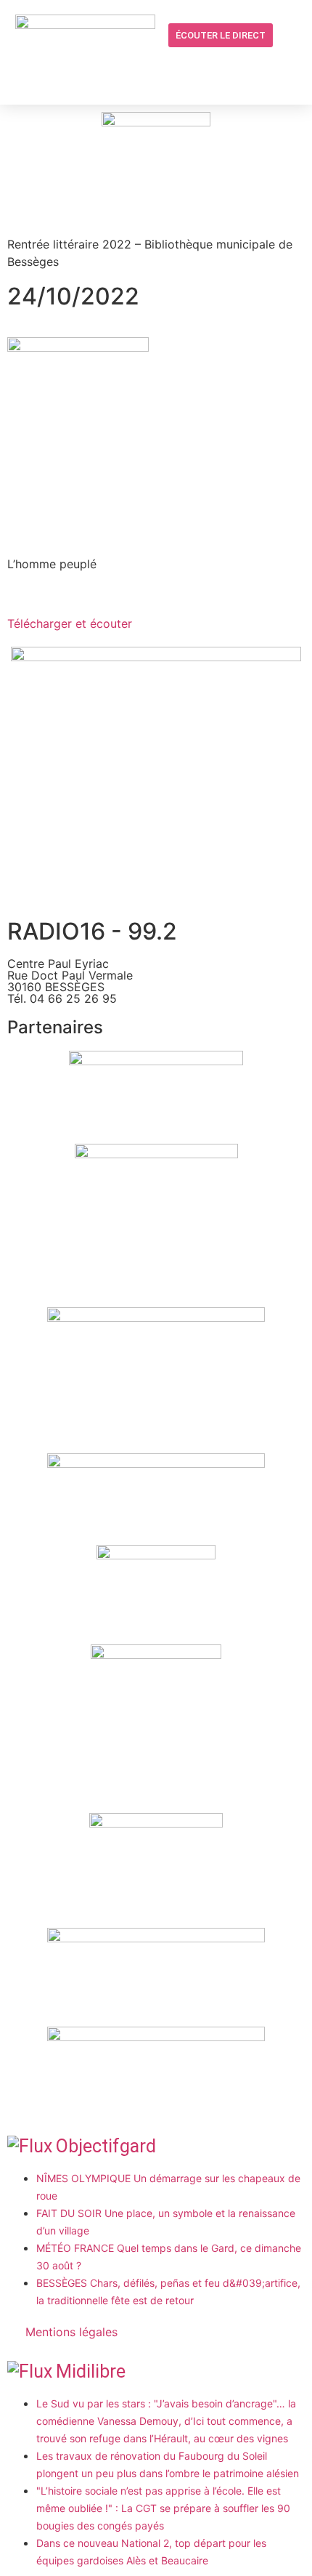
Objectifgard (106, 2146)
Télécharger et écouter (70, 623)
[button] (231, 66)
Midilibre (91, 2371)
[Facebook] (259, 65)
